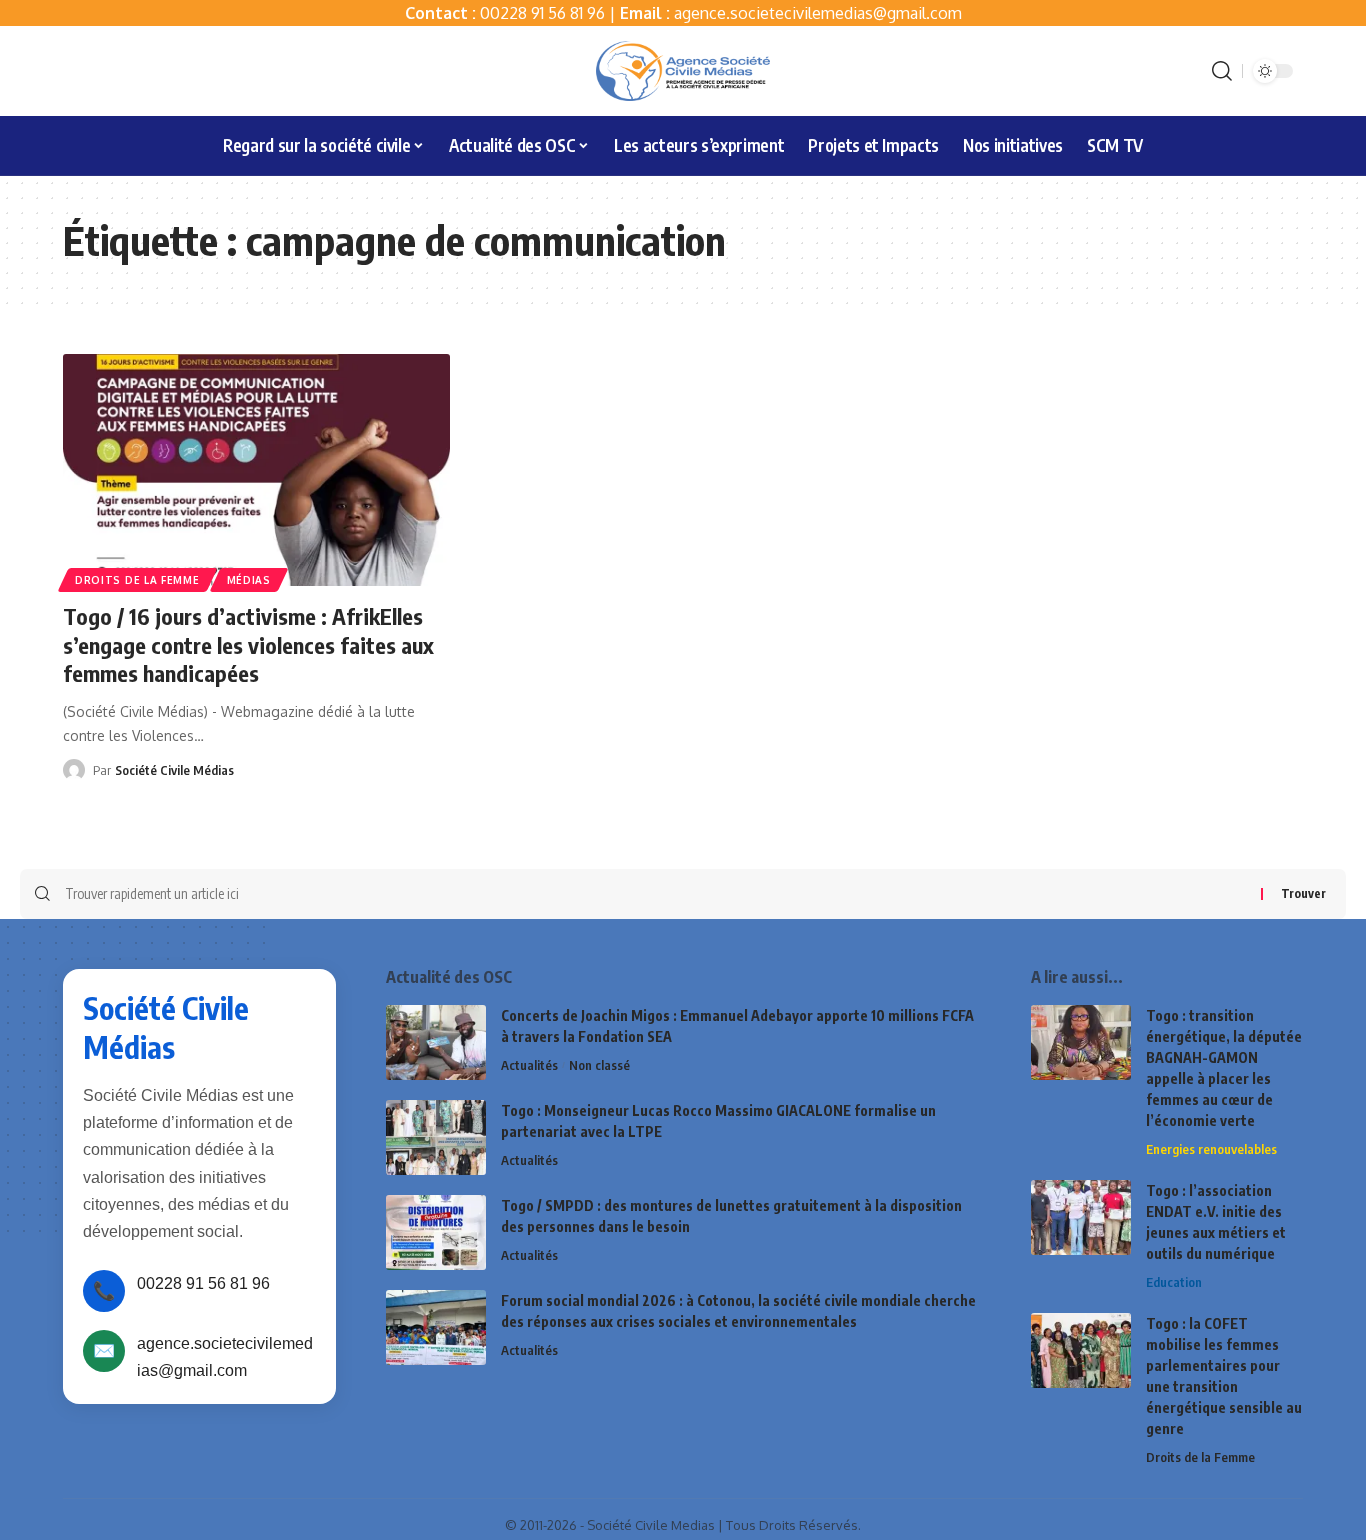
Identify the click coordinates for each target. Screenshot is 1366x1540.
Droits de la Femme (137, 580)
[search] (1222, 71)
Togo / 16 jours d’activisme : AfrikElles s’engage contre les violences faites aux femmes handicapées (248, 644)
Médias (249, 580)
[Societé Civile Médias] (682, 71)
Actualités (529, 1065)
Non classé (599, 1065)
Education (1174, 1282)
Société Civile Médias (174, 770)
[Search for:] (655, 894)
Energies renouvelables (1211, 1149)
